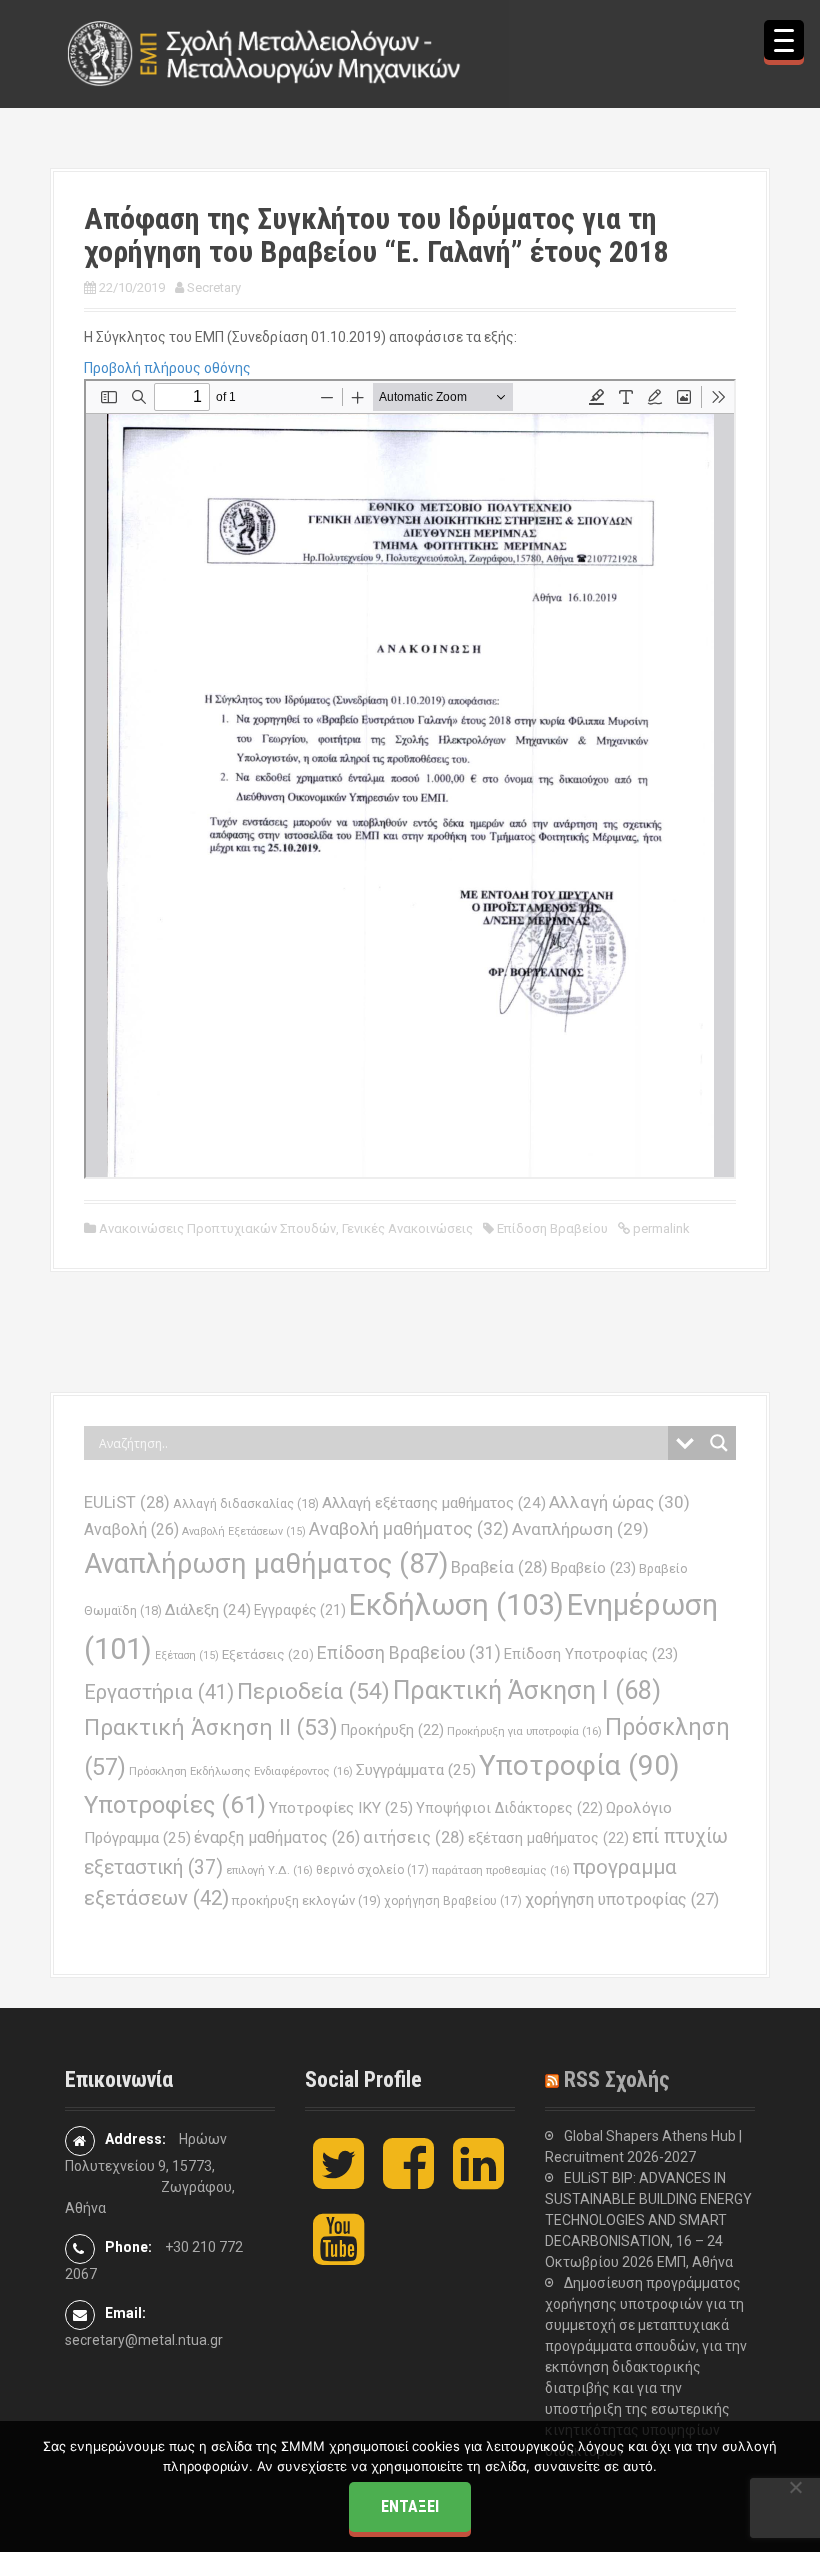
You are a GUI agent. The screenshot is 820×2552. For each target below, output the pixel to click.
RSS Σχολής (617, 2079)
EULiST (127, 1502)
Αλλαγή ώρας (619, 1502)
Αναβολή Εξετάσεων (244, 1531)
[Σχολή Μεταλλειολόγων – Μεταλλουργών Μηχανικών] (265, 53)
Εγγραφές (300, 1610)
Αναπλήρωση (580, 1529)
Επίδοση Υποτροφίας (591, 1654)
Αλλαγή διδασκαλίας (246, 1503)
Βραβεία (499, 1567)
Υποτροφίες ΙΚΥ (341, 1808)
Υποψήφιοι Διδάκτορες (509, 1808)
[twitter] (338, 2180)
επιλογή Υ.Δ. (269, 1870)
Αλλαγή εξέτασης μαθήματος (434, 1503)
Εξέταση (187, 1655)
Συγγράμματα (416, 1770)
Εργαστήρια (159, 1692)
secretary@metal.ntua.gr (144, 2340)
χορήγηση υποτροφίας (622, 1899)
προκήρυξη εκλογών (306, 1900)
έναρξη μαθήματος (277, 1837)
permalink (660, 1228)
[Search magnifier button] (719, 1443)
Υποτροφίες (175, 1805)
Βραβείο (593, 1568)
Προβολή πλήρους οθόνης (167, 368)
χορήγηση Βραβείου (453, 1901)
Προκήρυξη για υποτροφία (524, 1731)
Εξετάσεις (268, 1654)
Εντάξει (410, 2506)
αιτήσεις (414, 1837)
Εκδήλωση (456, 1605)
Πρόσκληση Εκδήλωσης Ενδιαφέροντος (241, 1771)
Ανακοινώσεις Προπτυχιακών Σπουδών (217, 1228)
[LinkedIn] (478, 2180)
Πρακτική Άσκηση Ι (527, 1690)
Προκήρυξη (392, 1730)
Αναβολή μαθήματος (409, 1528)
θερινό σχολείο (372, 1870)
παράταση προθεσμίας (501, 1870)
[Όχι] (795, 2487)
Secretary (214, 287)
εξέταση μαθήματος (548, 1838)
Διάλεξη (208, 1610)
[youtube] (338, 2256)
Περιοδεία (313, 1691)
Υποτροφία (579, 1765)
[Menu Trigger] (784, 40)
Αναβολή (131, 1529)
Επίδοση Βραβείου (552, 1228)
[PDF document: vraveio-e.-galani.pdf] (410, 779)
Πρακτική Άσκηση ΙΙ (211, 1727)
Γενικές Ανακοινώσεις (407, 1228)
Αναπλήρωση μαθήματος (266, 1563)
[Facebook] (408, 2180)
